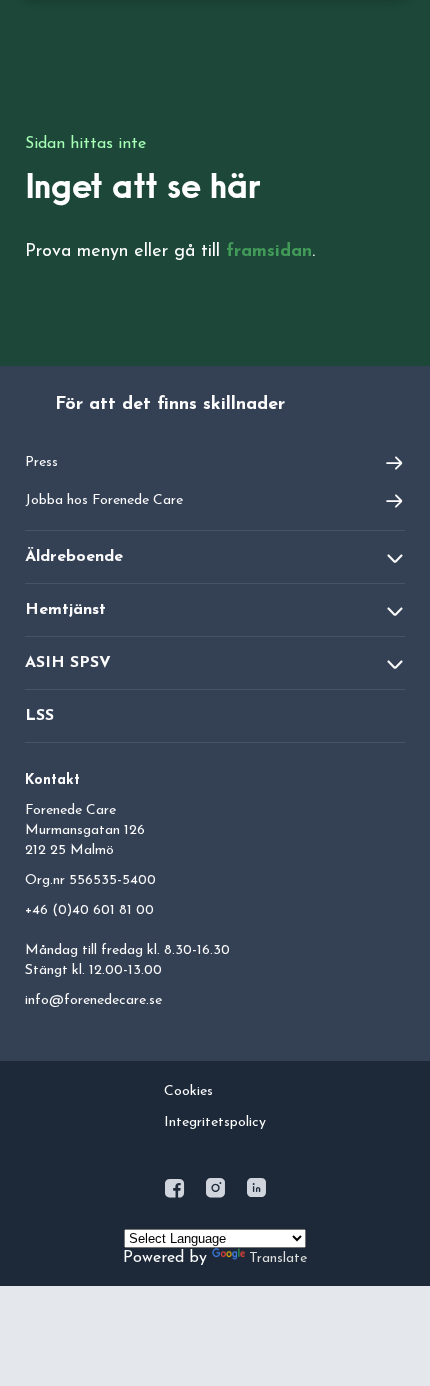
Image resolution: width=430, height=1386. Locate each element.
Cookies (188, 1091)
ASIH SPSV (68, 663)
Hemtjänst (65, 610)
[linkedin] (256, 1191)
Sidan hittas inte (85, 144)
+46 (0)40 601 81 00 (89, 910)
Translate (278, 1258)
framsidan (269, 252)
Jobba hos (104, 500)
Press (41, 462)
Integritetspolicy (215, 1122)
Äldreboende (74, 557)
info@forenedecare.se (93, 1000)
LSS (39, 716)
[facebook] (176, 1191)
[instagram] (217, 1191)
